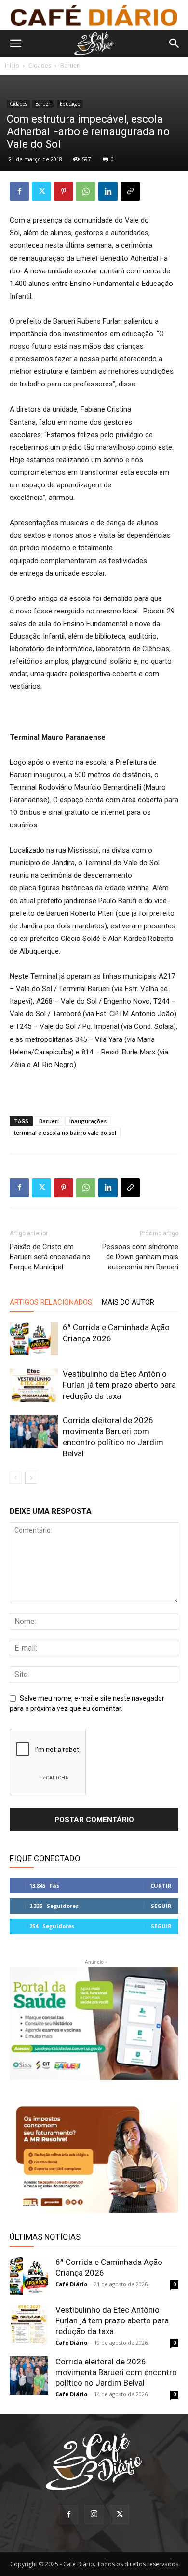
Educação (70, 104)
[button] (15, 43)
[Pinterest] (64, 191)
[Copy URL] (130, 191)
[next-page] (31, 1478)
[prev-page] (16, 1478)
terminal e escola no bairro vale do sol (65, 1132)
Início (12, 65)
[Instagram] (94, 2515)
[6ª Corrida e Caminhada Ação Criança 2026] (34, 1339)
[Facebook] (19, 191)
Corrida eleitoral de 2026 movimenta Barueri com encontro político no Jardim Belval (116, 2372)
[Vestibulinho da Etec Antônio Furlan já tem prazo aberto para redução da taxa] (34, 1385)
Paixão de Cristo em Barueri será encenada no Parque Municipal (50, 1257)
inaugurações (88, 1121)
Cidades (40, 65)
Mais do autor (128, 1302)
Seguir (161, 1906)
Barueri (70, 65)
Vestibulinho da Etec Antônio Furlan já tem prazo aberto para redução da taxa (119, 1385)
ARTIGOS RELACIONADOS (51, 1302)
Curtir (161, 1886)
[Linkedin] (108, 191)
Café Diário (71, 2284)
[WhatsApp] (86, 191)
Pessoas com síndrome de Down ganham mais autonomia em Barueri (140, 1257)
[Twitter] (41, 191)
